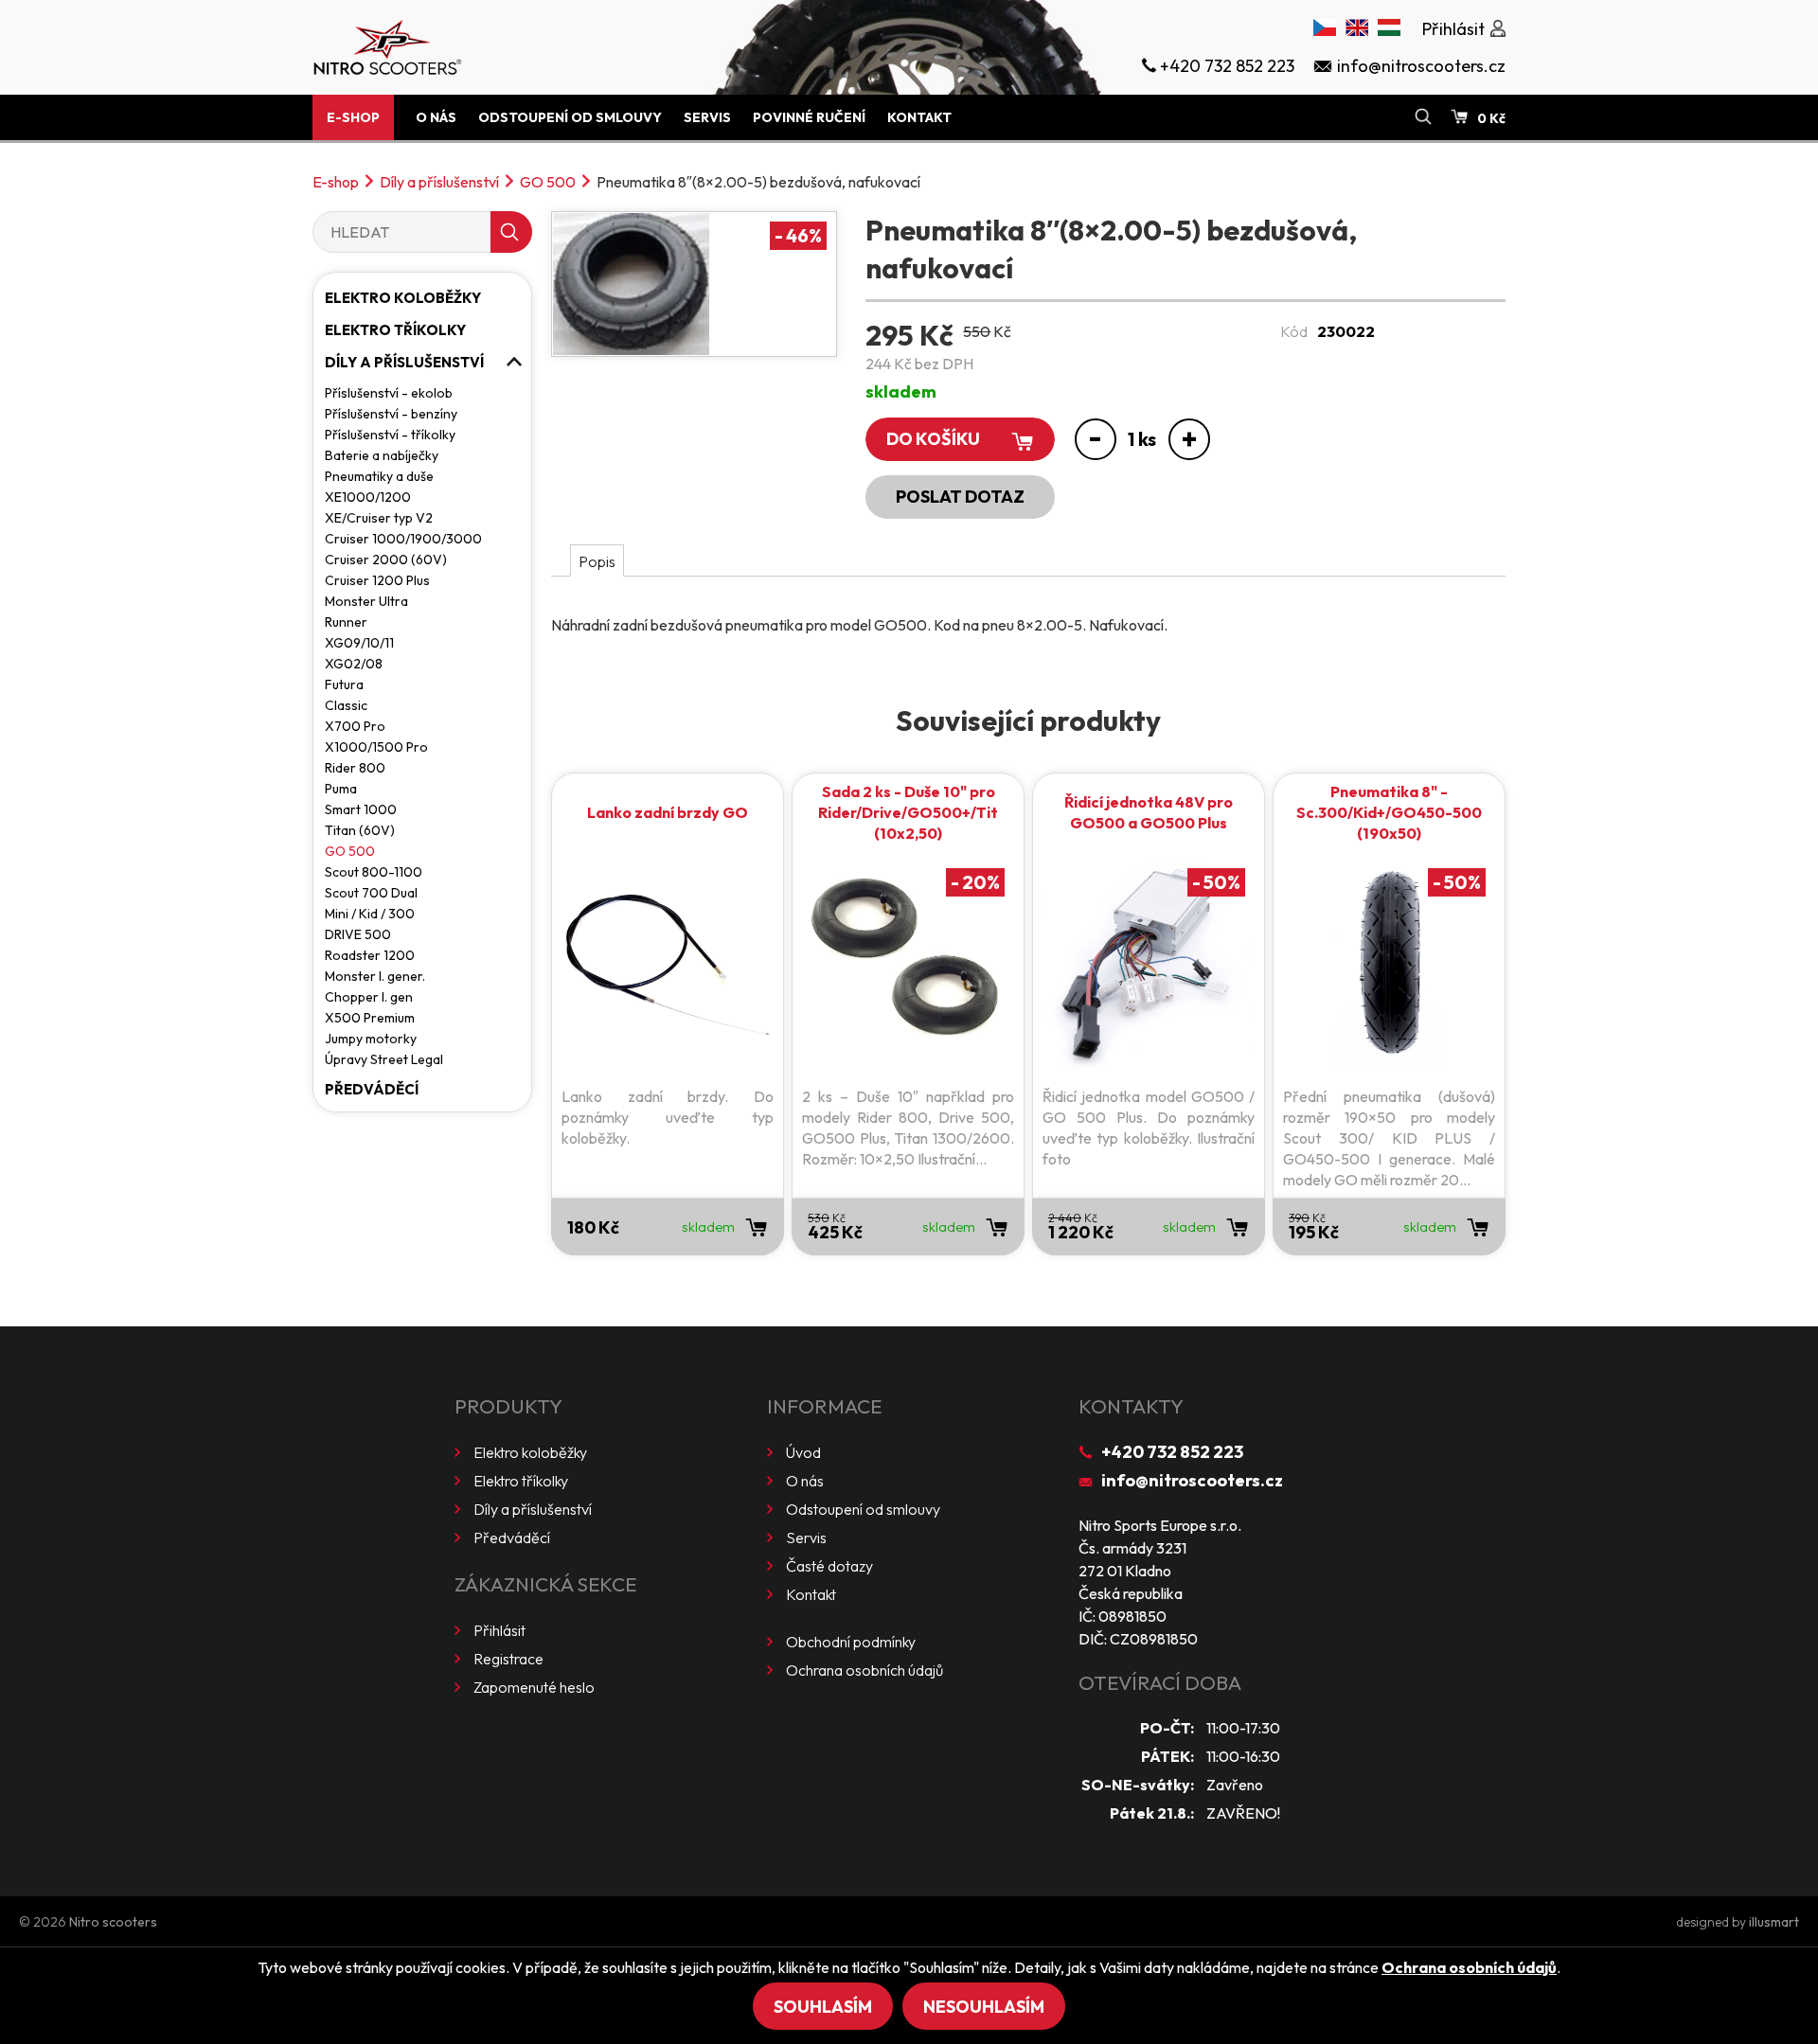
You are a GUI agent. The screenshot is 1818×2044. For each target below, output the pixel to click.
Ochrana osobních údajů (864, 1670)
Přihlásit (499, 1630)
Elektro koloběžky (403, 298)
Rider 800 (355, 768)
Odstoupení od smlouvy (570, 117)
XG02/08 (354, 664)
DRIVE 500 (358, 934)
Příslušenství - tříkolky (390, 435)
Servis (707, 117)
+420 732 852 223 (1172, 1452)
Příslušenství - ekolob (389, 393)
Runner (346, 622)
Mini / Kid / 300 (370, 914)
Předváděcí (372, 1089)
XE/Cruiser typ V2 (379, 518)
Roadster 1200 (370, 955)
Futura (344, 684)
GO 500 (548, 182)
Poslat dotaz (960, 497)
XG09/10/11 (359, 643)
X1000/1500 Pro (376, 747)
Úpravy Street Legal (384, 1059)
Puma (341, 789)
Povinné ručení (809, 117)
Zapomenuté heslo (534, 1687)
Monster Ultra (366, 601)
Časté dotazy (829, 1566)
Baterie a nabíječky (382, 455)
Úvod (803, 1452)
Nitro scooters (113, 1922)
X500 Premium (370, 1018)
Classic (346, 705)
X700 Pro (355, 726)
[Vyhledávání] (1423, 117)
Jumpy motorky (371, 1039)
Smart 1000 (361, 809)
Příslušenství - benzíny (391, 414)
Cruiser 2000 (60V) (386, 560)
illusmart (1774, 1922)
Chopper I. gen (369, 997)
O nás (436, 117)
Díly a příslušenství (439, 182)
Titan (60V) (360, 830)
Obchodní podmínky (851, 1642)
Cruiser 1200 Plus (377, 580)
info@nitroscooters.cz (1192, 1480)
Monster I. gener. (375, 976)
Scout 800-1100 (374, 872)
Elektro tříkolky (395, 330)
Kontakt (919, 117)
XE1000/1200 (368, 497)
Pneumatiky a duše (379, 476)
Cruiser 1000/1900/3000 (403, 539)
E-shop (353, 117)
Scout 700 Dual (371, 893)
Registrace (508, 1659)
